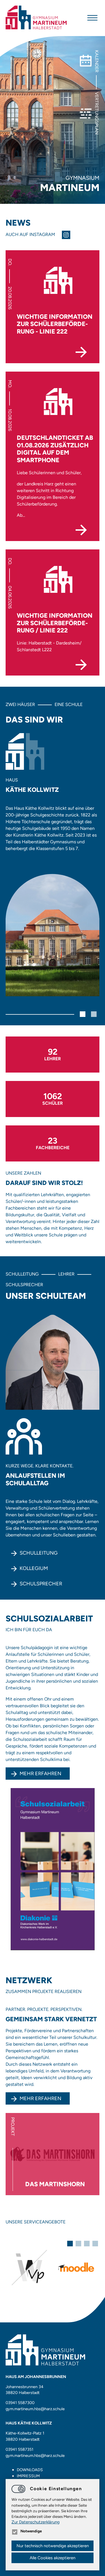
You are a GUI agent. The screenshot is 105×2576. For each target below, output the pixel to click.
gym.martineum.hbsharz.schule (35, 2409)
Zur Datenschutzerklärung (36, 2522)
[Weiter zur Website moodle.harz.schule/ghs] (76, 2267)
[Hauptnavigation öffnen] (92, 18)
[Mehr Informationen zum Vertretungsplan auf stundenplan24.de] (29, 2267)
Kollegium (34, 1568)
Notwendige (31, 2531)
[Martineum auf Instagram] (68, 235)
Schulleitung (39, 1553)
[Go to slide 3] (87, 2244)
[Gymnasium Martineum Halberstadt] (36, 18)
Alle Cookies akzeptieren (53, 2558)
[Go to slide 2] (94, 1014)
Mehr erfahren (40, 1774)
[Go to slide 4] (95, 2244)
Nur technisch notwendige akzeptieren (53, 2546)
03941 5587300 (20, 2403)
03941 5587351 (19, 2449)
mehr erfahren (40, 2098)
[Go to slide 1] (83, 1014)
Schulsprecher (41, 1584)
